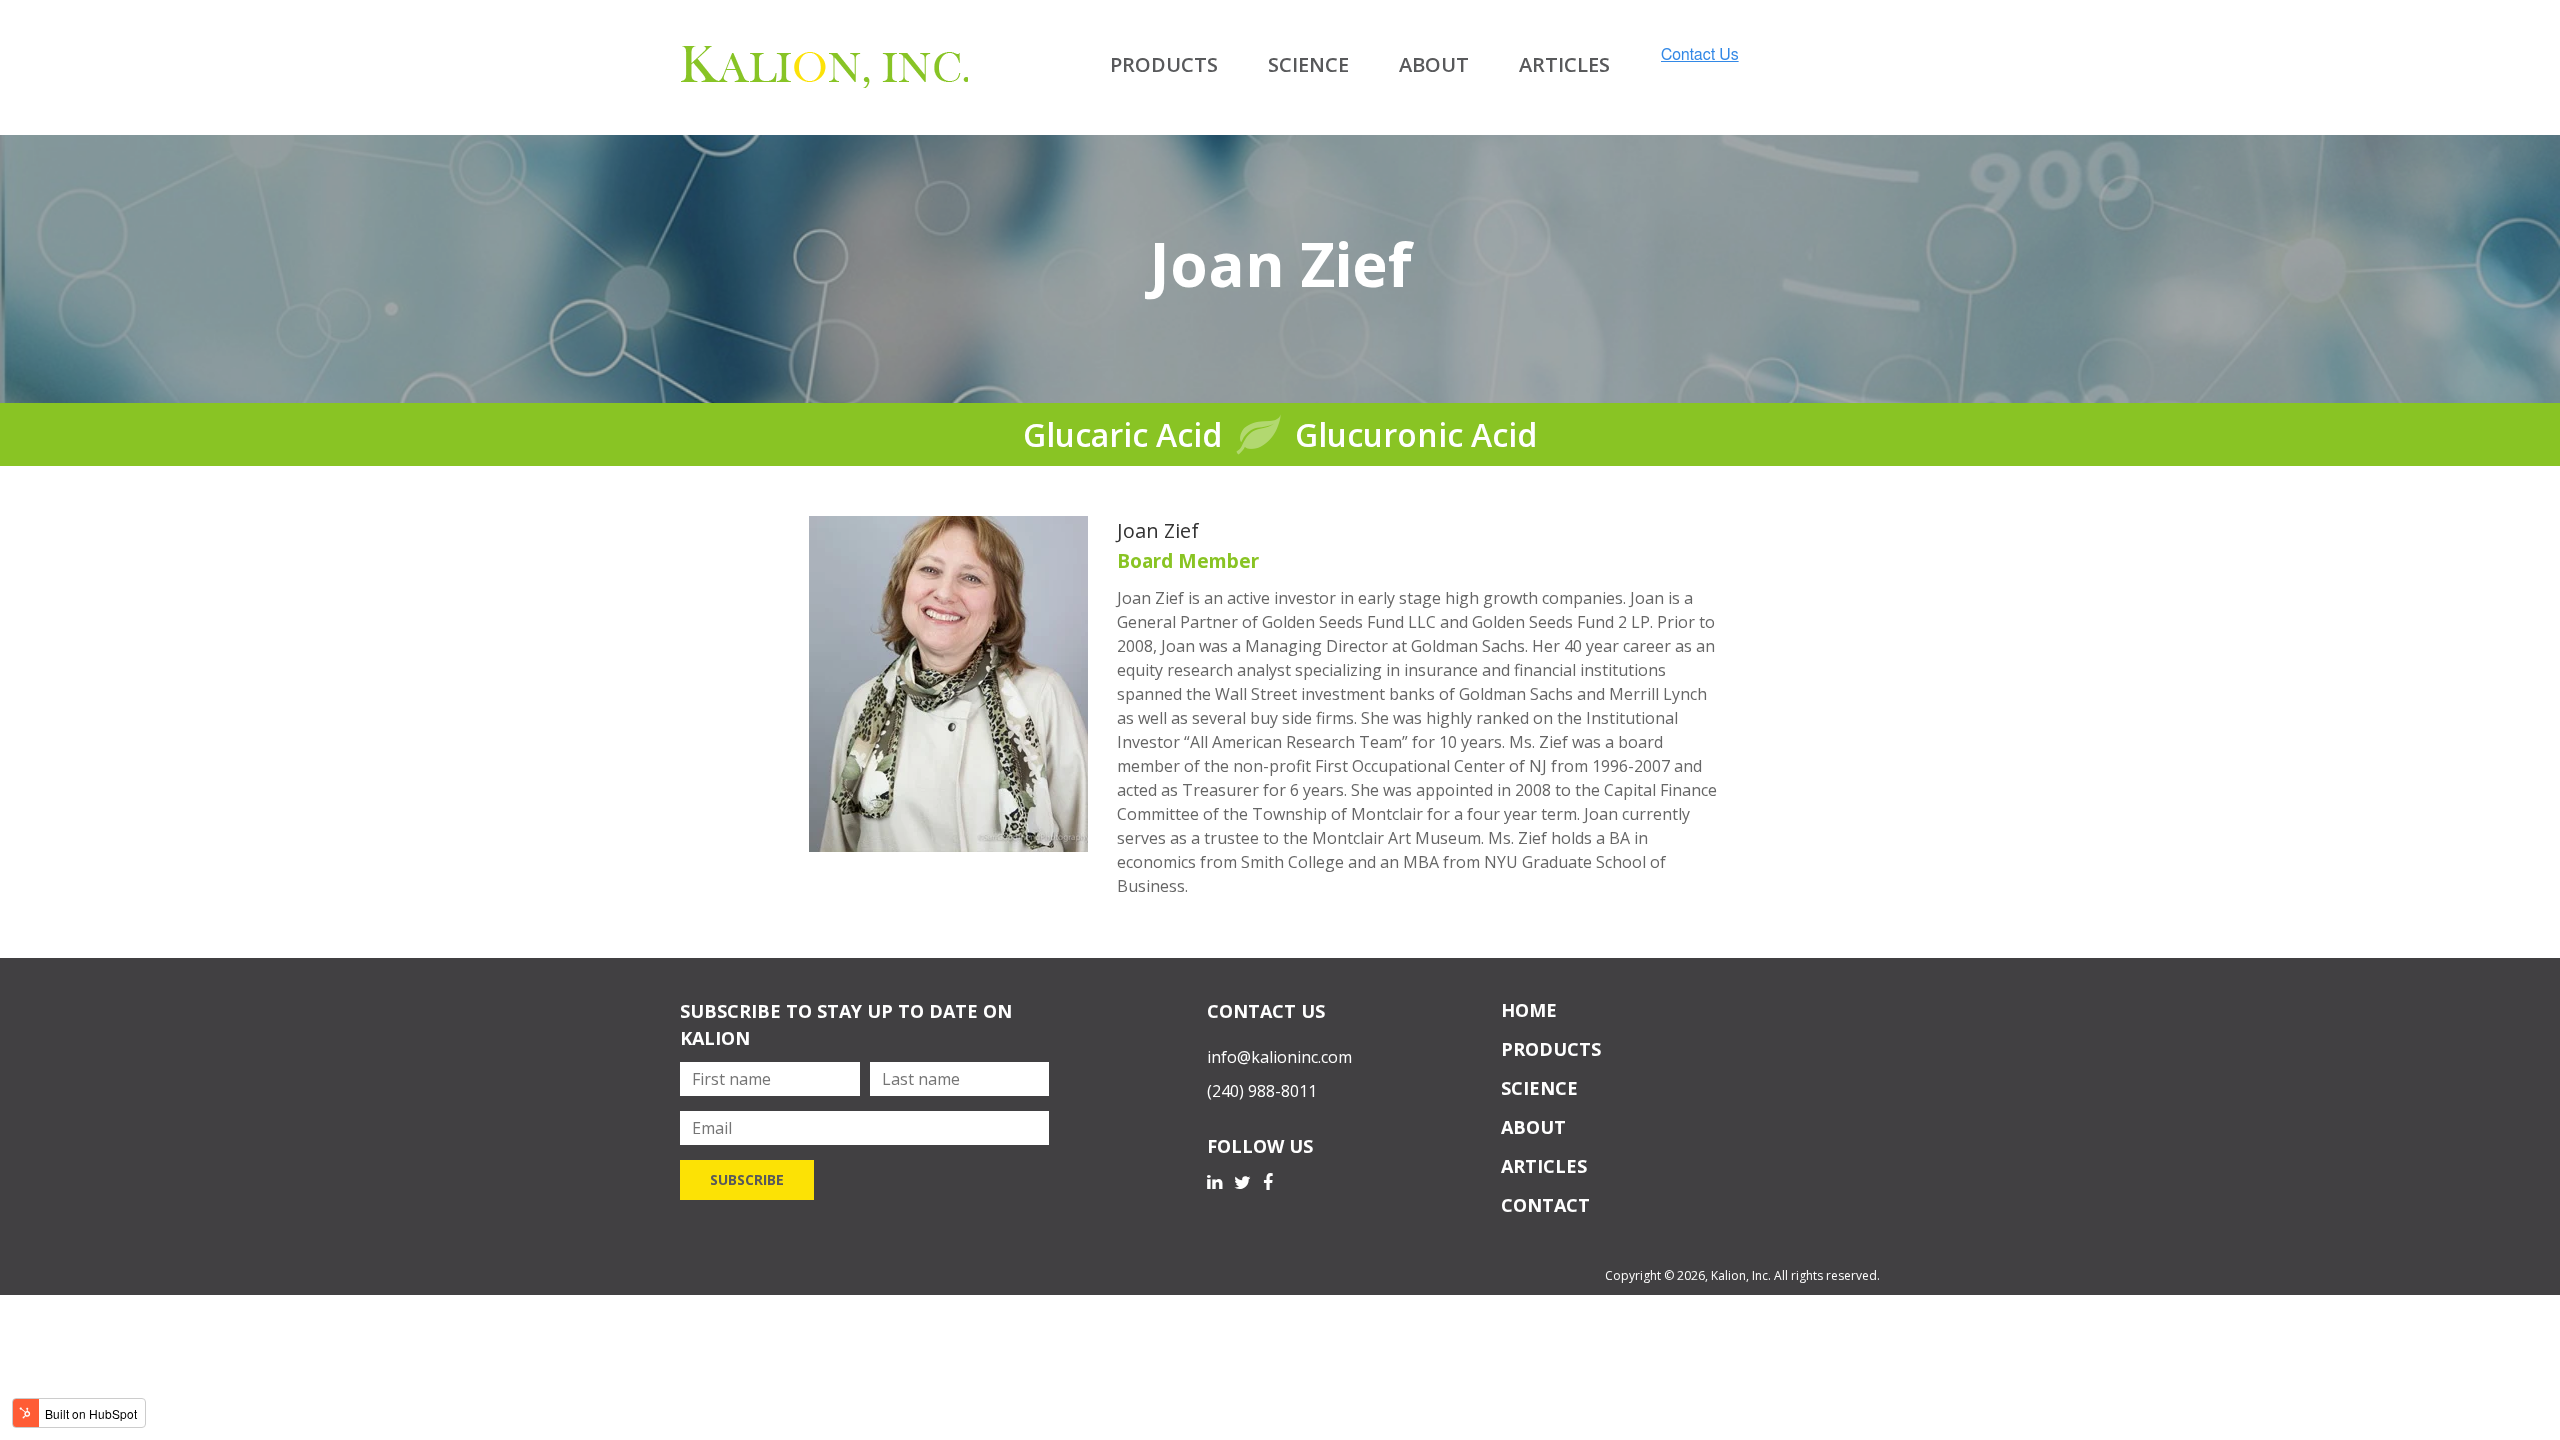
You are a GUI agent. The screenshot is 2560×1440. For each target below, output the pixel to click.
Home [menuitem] (1529, 1010)
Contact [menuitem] (1545, 1205)
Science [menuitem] (1308, 64)
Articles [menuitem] (1564, 64)
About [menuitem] (1434, 64)
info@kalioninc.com (1279, 1057)
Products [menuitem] (1164, 64)
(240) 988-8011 (1262, 1091)
